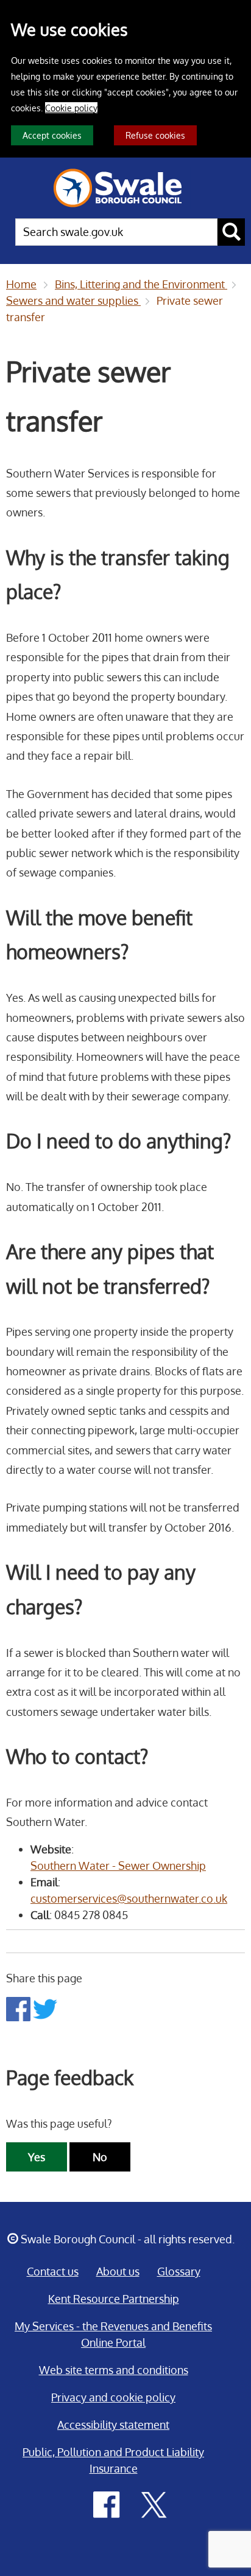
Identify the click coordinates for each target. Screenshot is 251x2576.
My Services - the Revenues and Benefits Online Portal (113, 2334)
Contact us (53, 2271)
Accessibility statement (113, 2425)
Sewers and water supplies (73, 300)
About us (118, 2271)
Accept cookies (52, 135)
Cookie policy (71, 108)
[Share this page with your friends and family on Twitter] (45, 2008)
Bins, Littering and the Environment (141, 284)
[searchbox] (116, 232)
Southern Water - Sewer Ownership (118, 1866)
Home (21, 284)
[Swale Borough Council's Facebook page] (107, 2504)
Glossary (179, 2271)
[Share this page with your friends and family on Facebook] (19, 2008)
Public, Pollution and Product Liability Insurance (113, 2460)
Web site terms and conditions (114, 2370)
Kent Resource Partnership (114, 2299)
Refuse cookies (155, 135)
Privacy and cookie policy (113, 2397)
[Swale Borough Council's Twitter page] (154, 2504)
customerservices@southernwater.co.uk (129, 1898)
